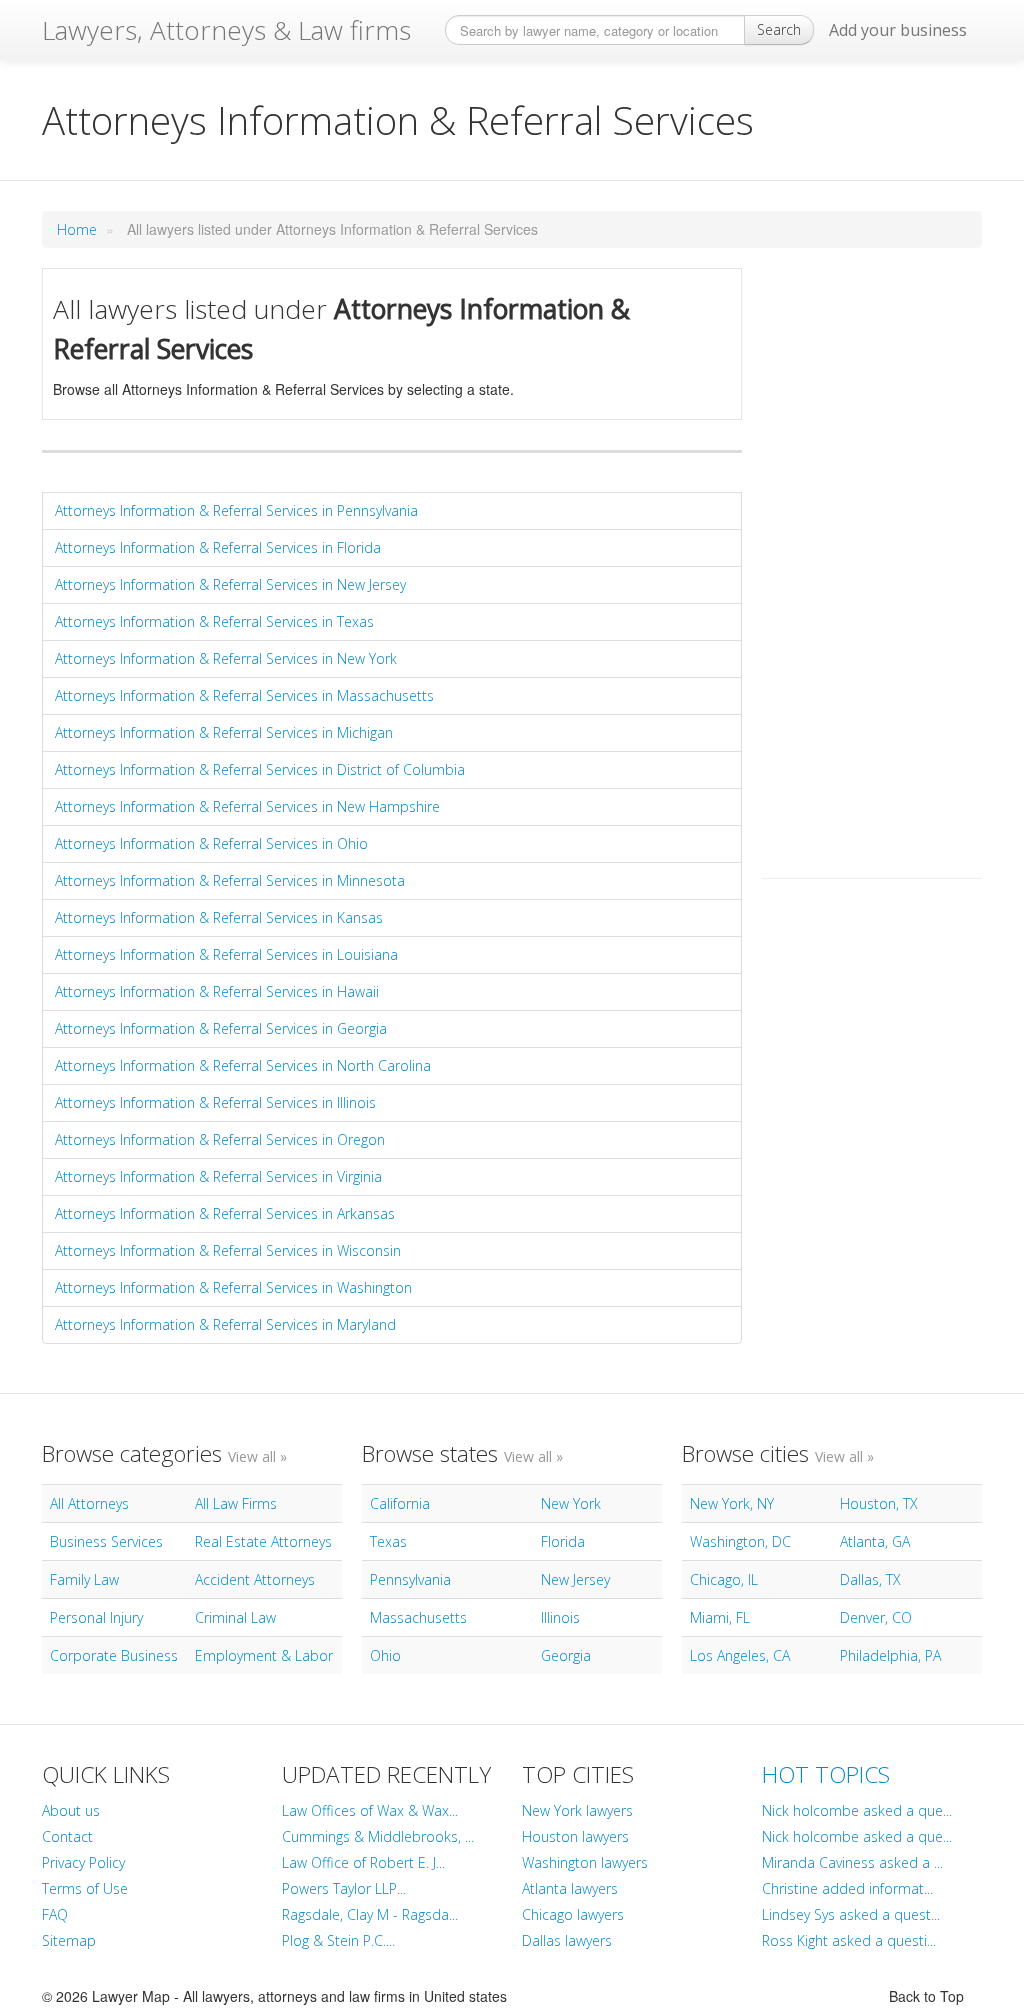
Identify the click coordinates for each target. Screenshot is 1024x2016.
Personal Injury (96, 1617)
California (400, 1503)
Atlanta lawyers (570, 1888)
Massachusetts (418, 1617)
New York (571, 1503)
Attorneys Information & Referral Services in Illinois (215, 1102)
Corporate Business (114, 1655)
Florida (563, 1541)
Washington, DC (740, 1541)
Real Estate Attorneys (263, 1541)
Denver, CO (876, 1617)
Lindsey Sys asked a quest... (851, 1914)
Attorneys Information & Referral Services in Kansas (219, 917)
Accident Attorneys (255, 1579)
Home (77, 229)
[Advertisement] (872, 568)
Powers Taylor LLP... (344, 1888)
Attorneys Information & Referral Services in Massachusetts (244, 695)
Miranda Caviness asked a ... (852, 1862)
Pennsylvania (410, 1579)
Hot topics (826, 1774)
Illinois (560, 1617)
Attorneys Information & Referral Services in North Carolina (243, 1065)
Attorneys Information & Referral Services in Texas (214, 621)
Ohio (385, 1655)
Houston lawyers (575, 1836)
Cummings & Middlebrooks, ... (378, 1836)
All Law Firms (236, 1503)
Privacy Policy (83, 1862)
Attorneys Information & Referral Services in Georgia (221, 1028)
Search (779, 29)
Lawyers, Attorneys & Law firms (226, 30)
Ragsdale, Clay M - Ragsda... (370, 1914)
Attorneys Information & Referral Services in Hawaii (217, 991)
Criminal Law (235, 1617)
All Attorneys (89, 1503)
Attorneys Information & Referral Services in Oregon (220, 1139)
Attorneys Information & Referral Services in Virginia (218, 1176)
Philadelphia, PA (890, 1655)
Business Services (106, 1541)
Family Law (84, 1579)
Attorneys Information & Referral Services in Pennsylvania (236, 510)
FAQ (55, 1914)
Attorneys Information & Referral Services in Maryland (225, 1324)
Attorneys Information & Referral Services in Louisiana (226, 954)
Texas (388, 1541)
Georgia (566, 1655)
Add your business (898, 30)
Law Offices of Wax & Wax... (370, 1810)
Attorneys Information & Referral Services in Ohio (211, 843)
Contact (67, 1836)
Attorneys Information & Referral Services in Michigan (224, 732)
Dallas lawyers (567, 1940)
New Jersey (575, 1579)
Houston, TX (879, 1503)
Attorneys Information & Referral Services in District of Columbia (260, 769)
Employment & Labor (264, 1655)
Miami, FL (720, 1617)
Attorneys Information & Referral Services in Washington (233, 1287)
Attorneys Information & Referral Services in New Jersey (230, 584)
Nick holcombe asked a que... (857, 1810)
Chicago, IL (724, 1579)
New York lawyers (577, 1810)
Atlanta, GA (875, 1541)
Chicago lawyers (573, 1914)
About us (71, 1810)
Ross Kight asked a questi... (849, 1940)
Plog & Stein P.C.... (338, 1940)
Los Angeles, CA (740, 1655)
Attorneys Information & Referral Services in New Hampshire (247, 806)
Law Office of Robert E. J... (363, 1862)
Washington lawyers (585, 1862)
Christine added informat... (847, 1888)
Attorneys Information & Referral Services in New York (226, 658)
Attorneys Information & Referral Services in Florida (218, 547)
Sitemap (69, 1940)
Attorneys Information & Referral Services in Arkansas (225, 1213)
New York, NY (732, 1503)
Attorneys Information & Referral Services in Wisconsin (228, 1250)
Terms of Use (85, 1888)
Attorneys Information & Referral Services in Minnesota (230, 880)
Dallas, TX (870, 1579)
